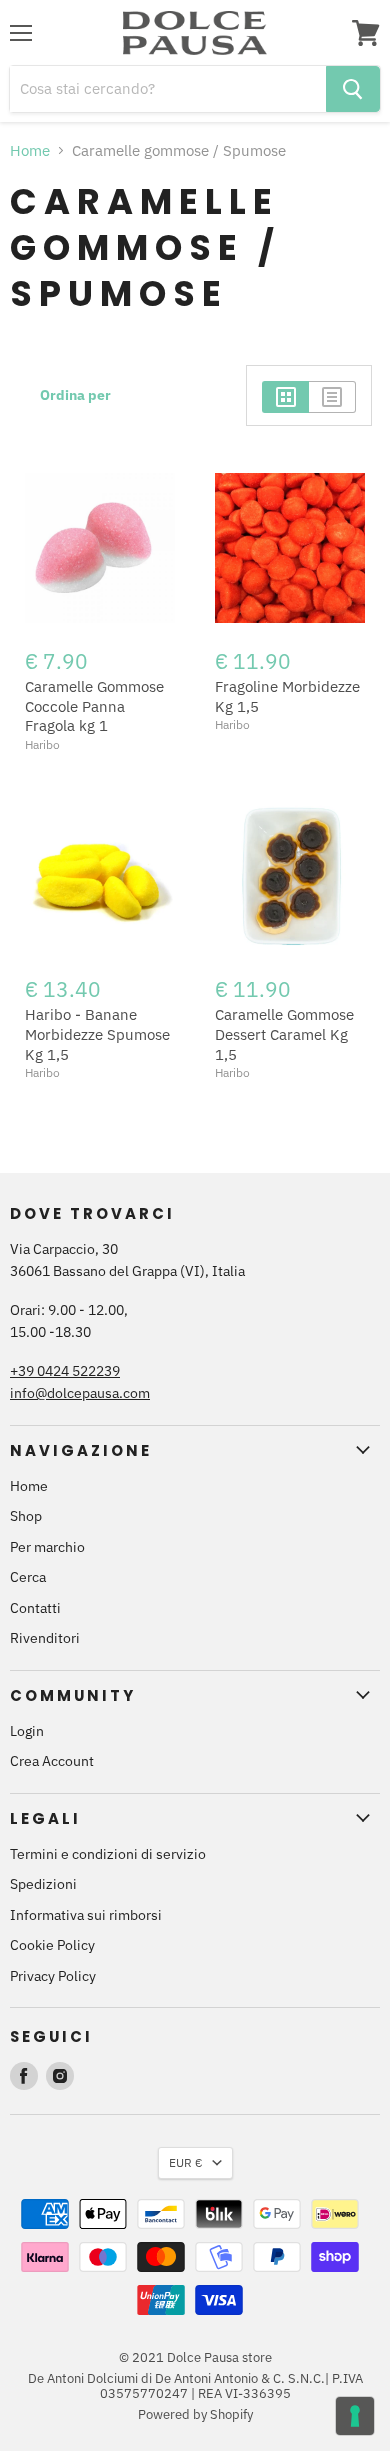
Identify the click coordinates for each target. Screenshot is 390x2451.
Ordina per (75, 395)
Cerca (28, 1577)
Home (30, 150)
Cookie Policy (52, 1945)
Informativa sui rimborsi (86, 1915)
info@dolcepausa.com (80, 1393)
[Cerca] (353, 89)
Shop (26, 1516)
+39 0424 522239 (65, 1371)
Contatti (35, 1608)
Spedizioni (43, 1884)
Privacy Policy (53, 1976)
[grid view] (285, 397)
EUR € (186, 2162)
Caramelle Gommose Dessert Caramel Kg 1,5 (284, 1034)
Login (27, 1731)
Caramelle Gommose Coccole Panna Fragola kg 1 (94, 706)
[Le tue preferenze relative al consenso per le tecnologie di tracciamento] (355, 2416)
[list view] (332, 397)
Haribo (42, 744)
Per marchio (47, 1547)
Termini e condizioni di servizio (108, 1854)
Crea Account (52, 1761)
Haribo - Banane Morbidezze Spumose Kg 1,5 (97, 1034)
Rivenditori (45, 1638)
